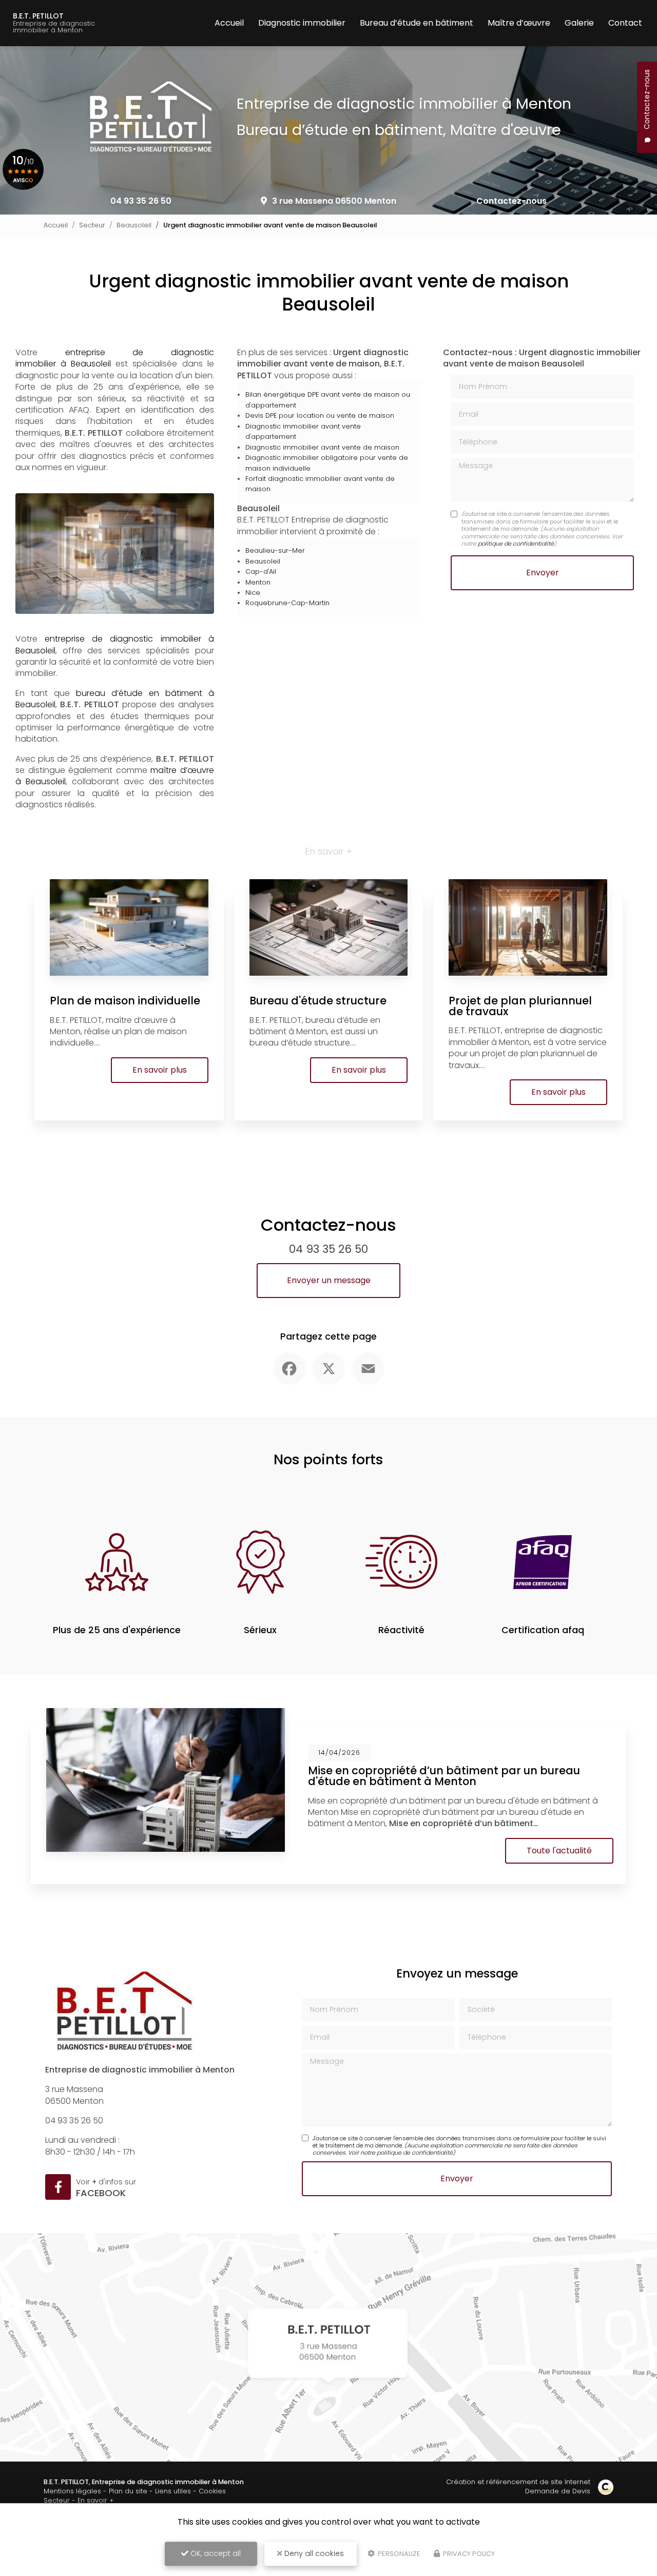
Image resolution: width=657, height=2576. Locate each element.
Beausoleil (134, 225)
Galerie (579, 23)
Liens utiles (173, 2491)
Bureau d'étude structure (318, 1001)
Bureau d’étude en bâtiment (417, 23)
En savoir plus (160, 1070)
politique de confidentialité (516, 544)
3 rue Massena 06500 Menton (334, 201)
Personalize (398, 2554)
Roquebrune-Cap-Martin (287, 603)
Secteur (92, 225)
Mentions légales (72, 2491)
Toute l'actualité (559, 1851)
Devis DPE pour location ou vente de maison (320, 415)
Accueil (229, 23)
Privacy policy (468, 2554)
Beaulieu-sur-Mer (275, 550)
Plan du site (128, 2491)
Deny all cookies (313, 2553)
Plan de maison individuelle (125, 1001)
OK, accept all (215, 2553)
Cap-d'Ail (261, 572)
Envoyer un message (329, 1280)
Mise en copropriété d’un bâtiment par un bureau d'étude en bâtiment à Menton (444, 1776)
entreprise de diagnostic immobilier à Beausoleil (115, 358)
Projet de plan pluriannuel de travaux (520, 1006)
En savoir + (96, 2500)
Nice (253, 593)
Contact (625, 23)
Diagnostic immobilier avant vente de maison (322, 447)
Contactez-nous (511, 201)
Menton (258, 582)
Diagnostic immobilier (302, 23)
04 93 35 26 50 (141, 201)
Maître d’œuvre (519, 23)
